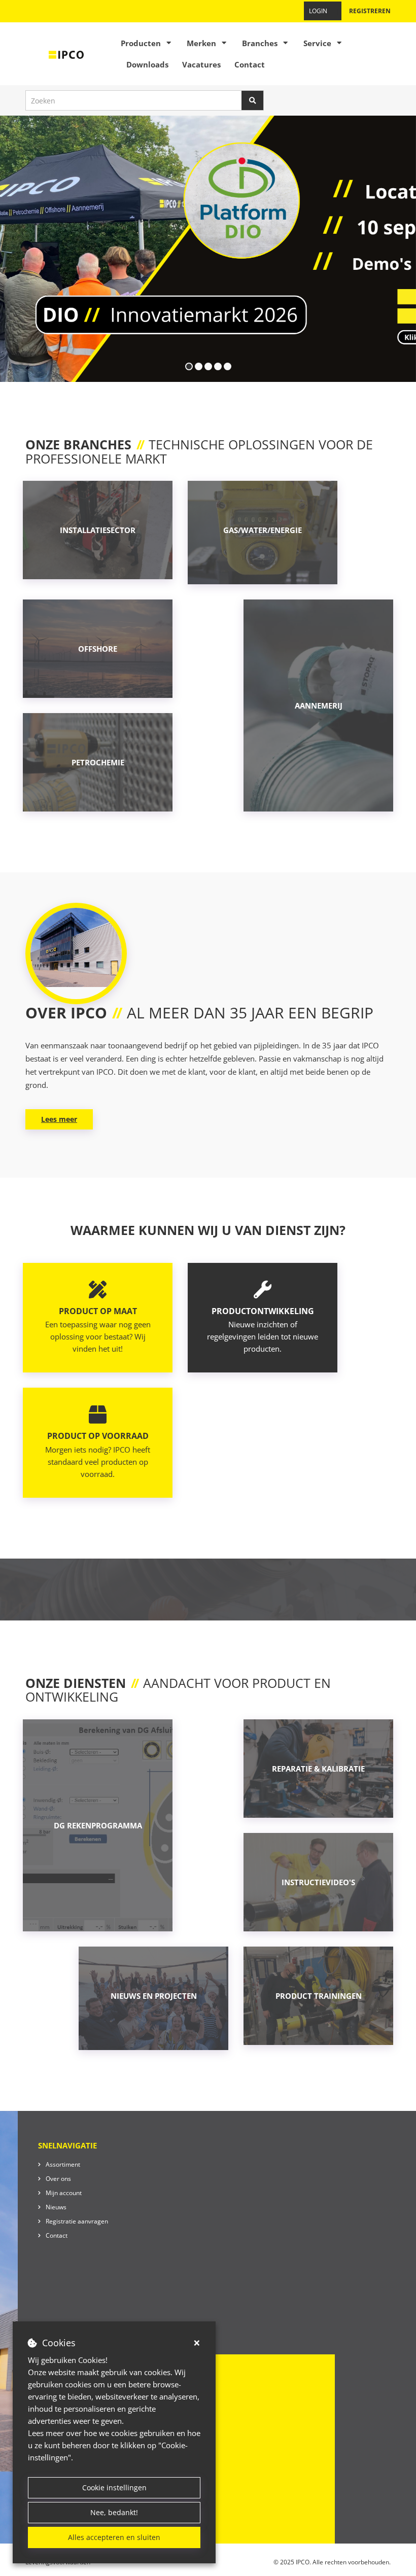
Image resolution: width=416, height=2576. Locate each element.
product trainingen (319, 1996)
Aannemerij (319, 705)
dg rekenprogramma (98, 1825)
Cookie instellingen (114, 2487)
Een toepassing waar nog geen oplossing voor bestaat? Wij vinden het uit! (98, 1330)
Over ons (58, 2179)
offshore (98, 649)
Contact (250, 64)
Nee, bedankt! (114, 2512)
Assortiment (63, 2164)
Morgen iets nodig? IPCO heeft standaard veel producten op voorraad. (98, 1462)
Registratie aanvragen (77, 2221)
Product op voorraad (98, 1436)
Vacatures (201, 64)
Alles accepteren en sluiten (114, 2537)
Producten (141, 43)
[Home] (66, 54)
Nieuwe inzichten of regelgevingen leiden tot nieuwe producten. (263, 1330)
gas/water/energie (263, 530)
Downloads (147, 64)
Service (317, 43)
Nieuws (56, 2207)
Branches (260, 43)
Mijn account (64, 2193)
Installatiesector (98, 530)
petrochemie (98, 762)
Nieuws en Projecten (154, 1996)
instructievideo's (318, 1882)
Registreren (370, 11)
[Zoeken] (253, 100)
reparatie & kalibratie (318, 1769)
